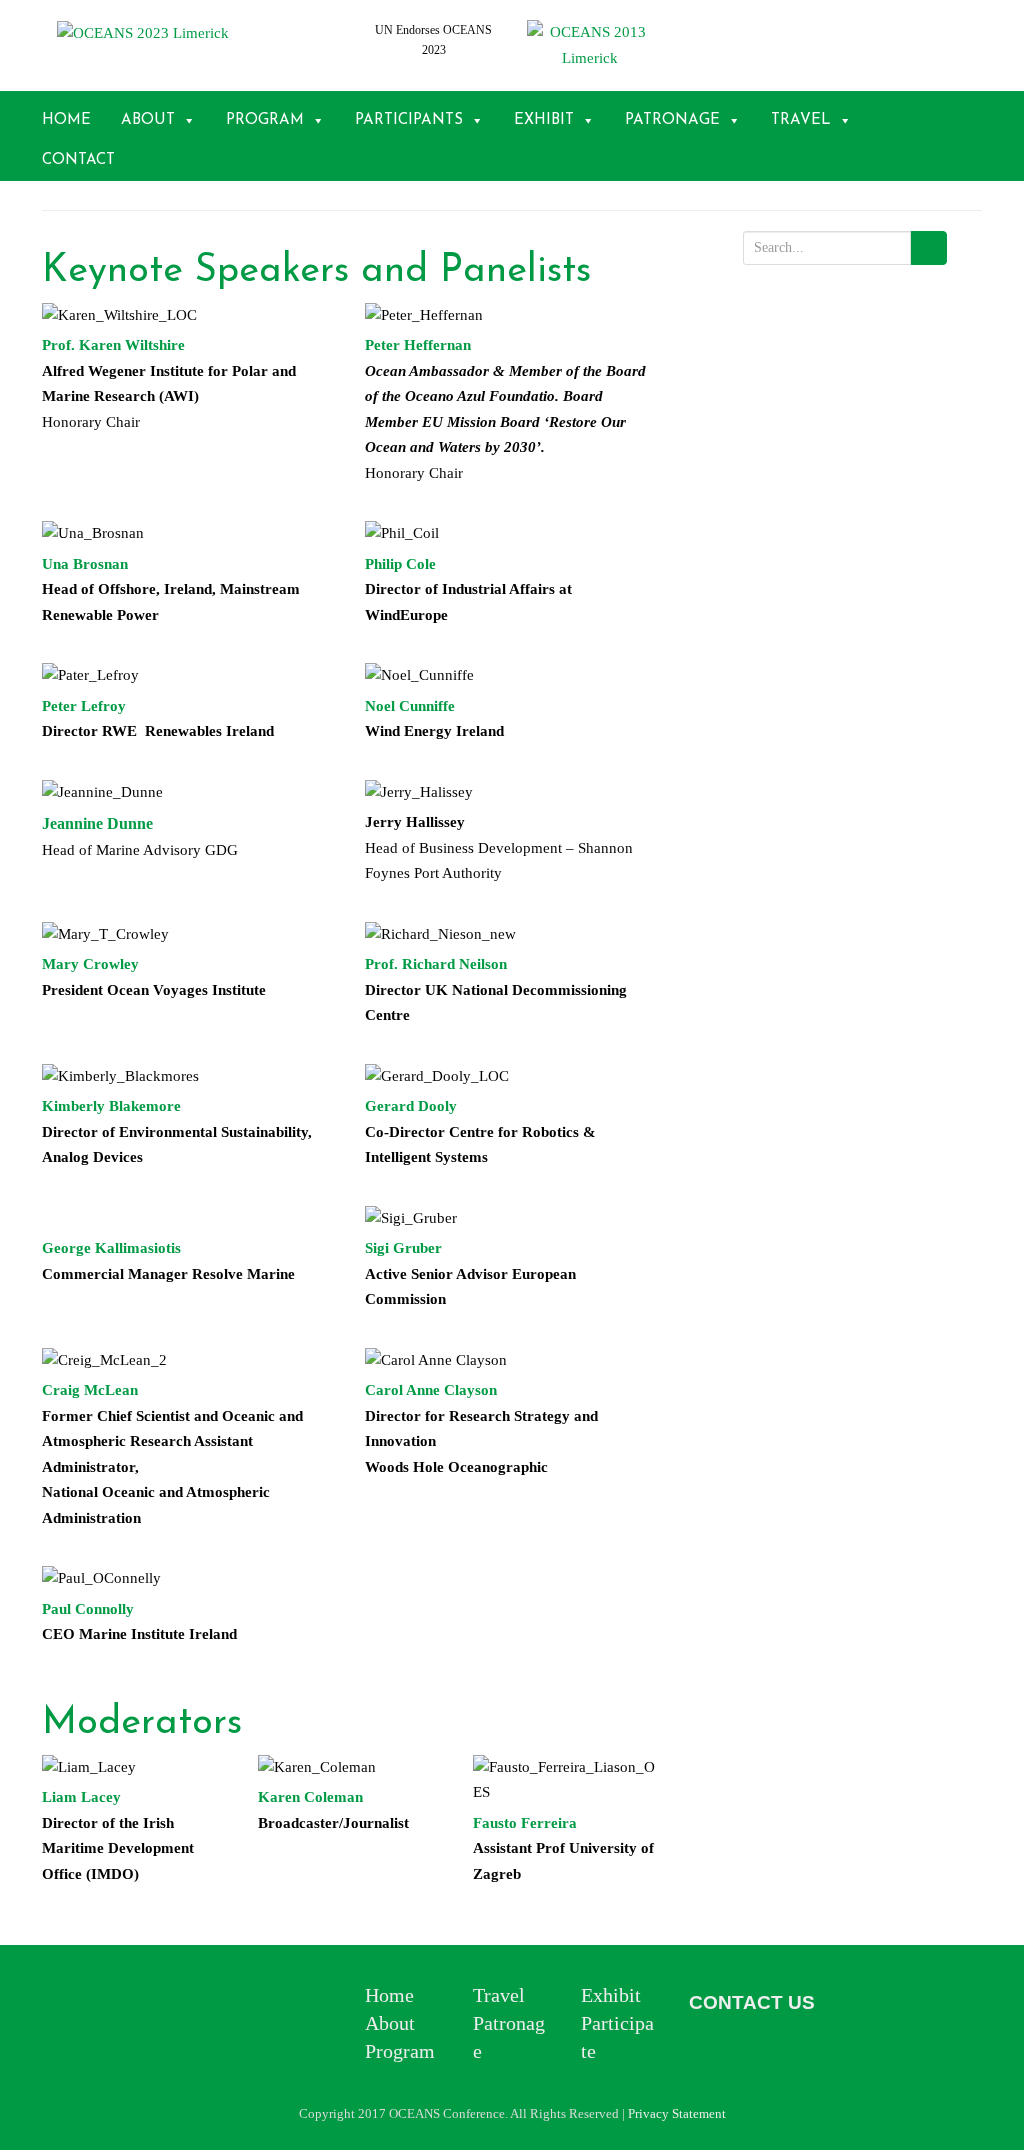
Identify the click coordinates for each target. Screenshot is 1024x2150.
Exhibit (544, 120)
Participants (409, 120)
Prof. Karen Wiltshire (113, 345)
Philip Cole (400, 564)
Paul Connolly (88, 1609)
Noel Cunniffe (410, 706)
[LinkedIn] (904, 2005)
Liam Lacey (81, 1797)
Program (265, 120)
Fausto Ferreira (525, 1823)
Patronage (672, 120)
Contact (78, 160)
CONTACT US (752, 2002)
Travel (801, 120)
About (148, 120)
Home (66, 120)
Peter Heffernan (418, 345)
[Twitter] (710, 2043)
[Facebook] (859, 2005)
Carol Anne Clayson (431, 1390)
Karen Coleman (310, 1797)
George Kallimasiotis (111, 1248)
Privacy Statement (677, 2113)
